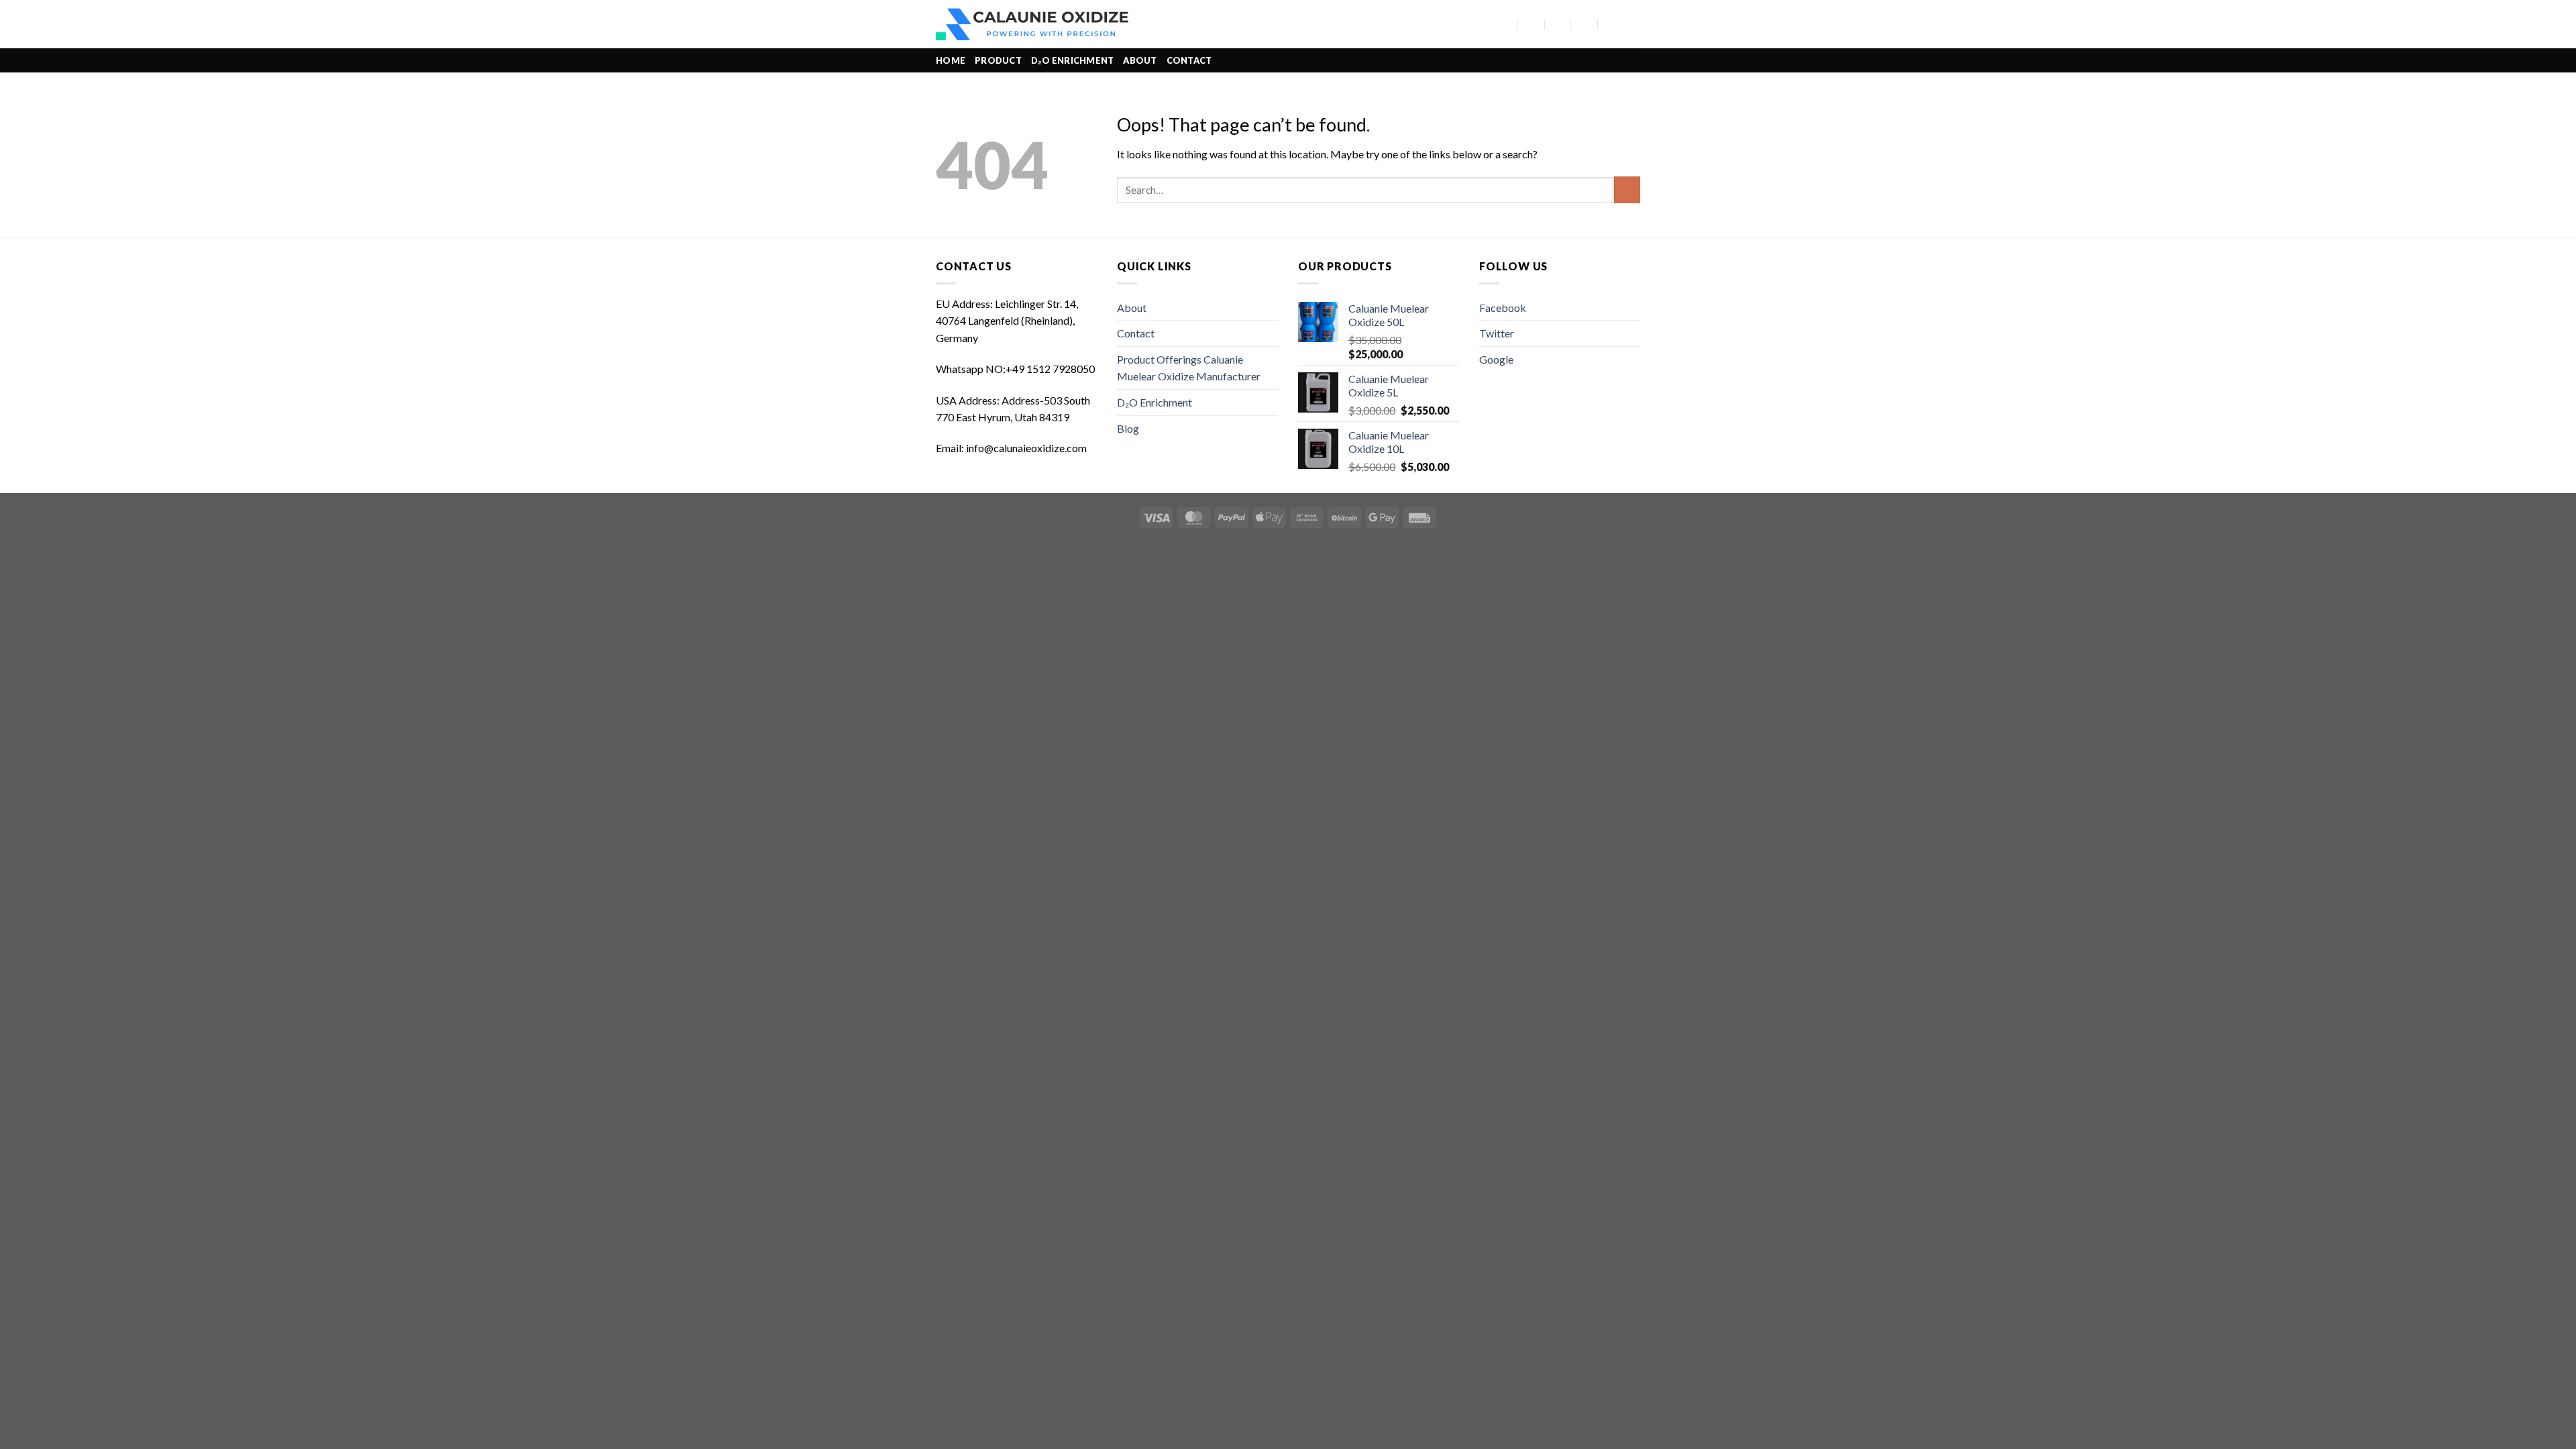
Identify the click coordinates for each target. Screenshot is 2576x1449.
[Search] (1485, 24)
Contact (1189, 60)
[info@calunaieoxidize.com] (1532, 24)
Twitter (1497, 333)
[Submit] (1627, 190)
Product (998, 60)
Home (951, 60)
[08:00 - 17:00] (1558, 24)
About (1140, 60)
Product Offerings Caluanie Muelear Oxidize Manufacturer (1189, 368)
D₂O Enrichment (1073, 60)
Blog (1128, 428)
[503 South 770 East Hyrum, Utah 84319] (1505, 24)
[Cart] (1633, 24)
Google (1496, 359)
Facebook (1503, 308)
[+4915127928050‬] (1585, 24)
